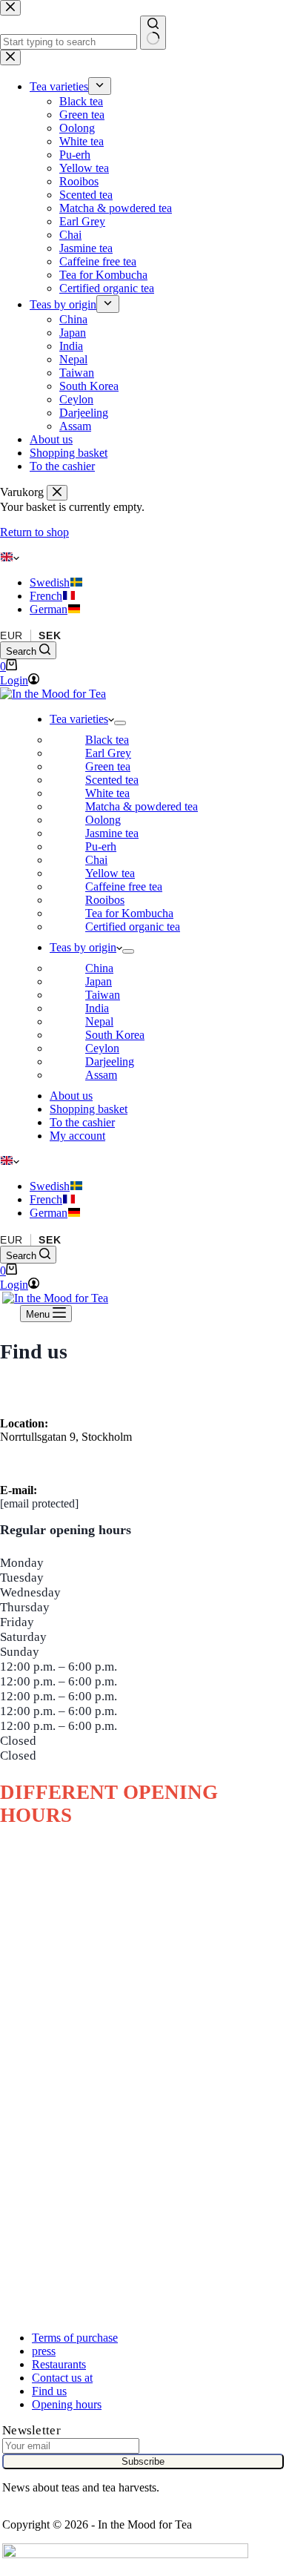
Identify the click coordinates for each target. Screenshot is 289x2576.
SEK (50, 635)
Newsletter (31, 2430)
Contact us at (62, 2378)
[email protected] (39, 1503)
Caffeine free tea (124, 886)
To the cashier (82, 1122)
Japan (99, 981)
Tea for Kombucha (129, 913)
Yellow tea (110, 873)
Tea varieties (79, 719)
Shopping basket (89, 1109)
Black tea (107, 740)
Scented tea (112, 780)
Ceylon (102, 1048)
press (44, 2351)
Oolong (103, 820)
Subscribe (143, 2461)
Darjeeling (110, 1061)
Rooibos (105, 900)
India (97, 1008)
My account (77, 1136)
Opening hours (67, 2404)
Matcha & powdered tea (142, 806)
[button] (144, 558)
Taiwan (103, 995)
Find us (49, 2391)
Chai (96, 860)
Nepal (99, 1021)
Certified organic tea (133, 927)
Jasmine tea (112, 833)
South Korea (115, 1035)
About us (71, 1096)
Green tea (108, 766)
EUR (11, 635)
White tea (107, 793)
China (99, 968)
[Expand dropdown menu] (120, 723)
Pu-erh (101, 846)
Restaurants (59, 2364)
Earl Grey (108, 753)
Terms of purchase (75, 2338)
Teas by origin (83, 947)
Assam (101, 1075)
